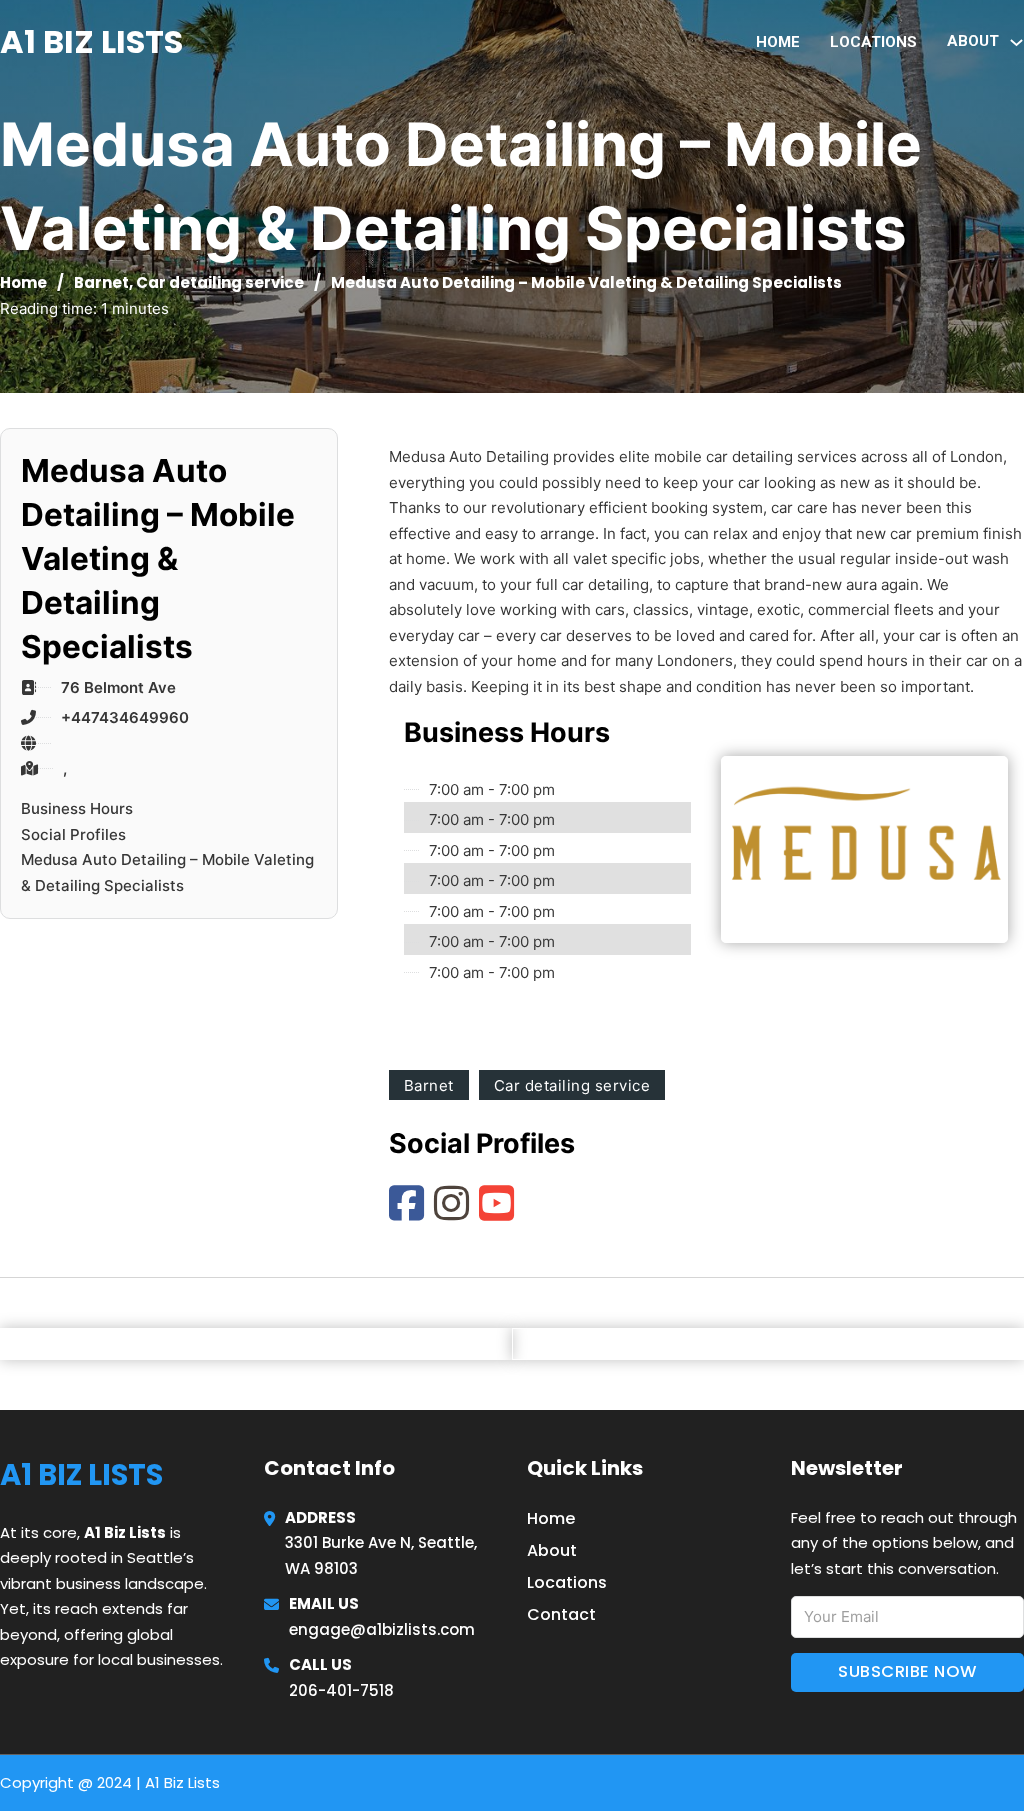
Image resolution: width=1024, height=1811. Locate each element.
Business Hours (77, 808)
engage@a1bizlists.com (382, 1629)
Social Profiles (73, 834)
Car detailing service (220, 282)
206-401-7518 (341, 1690)
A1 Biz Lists (91, 41)
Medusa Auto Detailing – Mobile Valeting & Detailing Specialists (167, 872)
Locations (873, 42)
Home (778, 42)
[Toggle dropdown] (1016, 42)
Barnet (101, 282)
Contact (561, 1614)
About (552, 1550)
